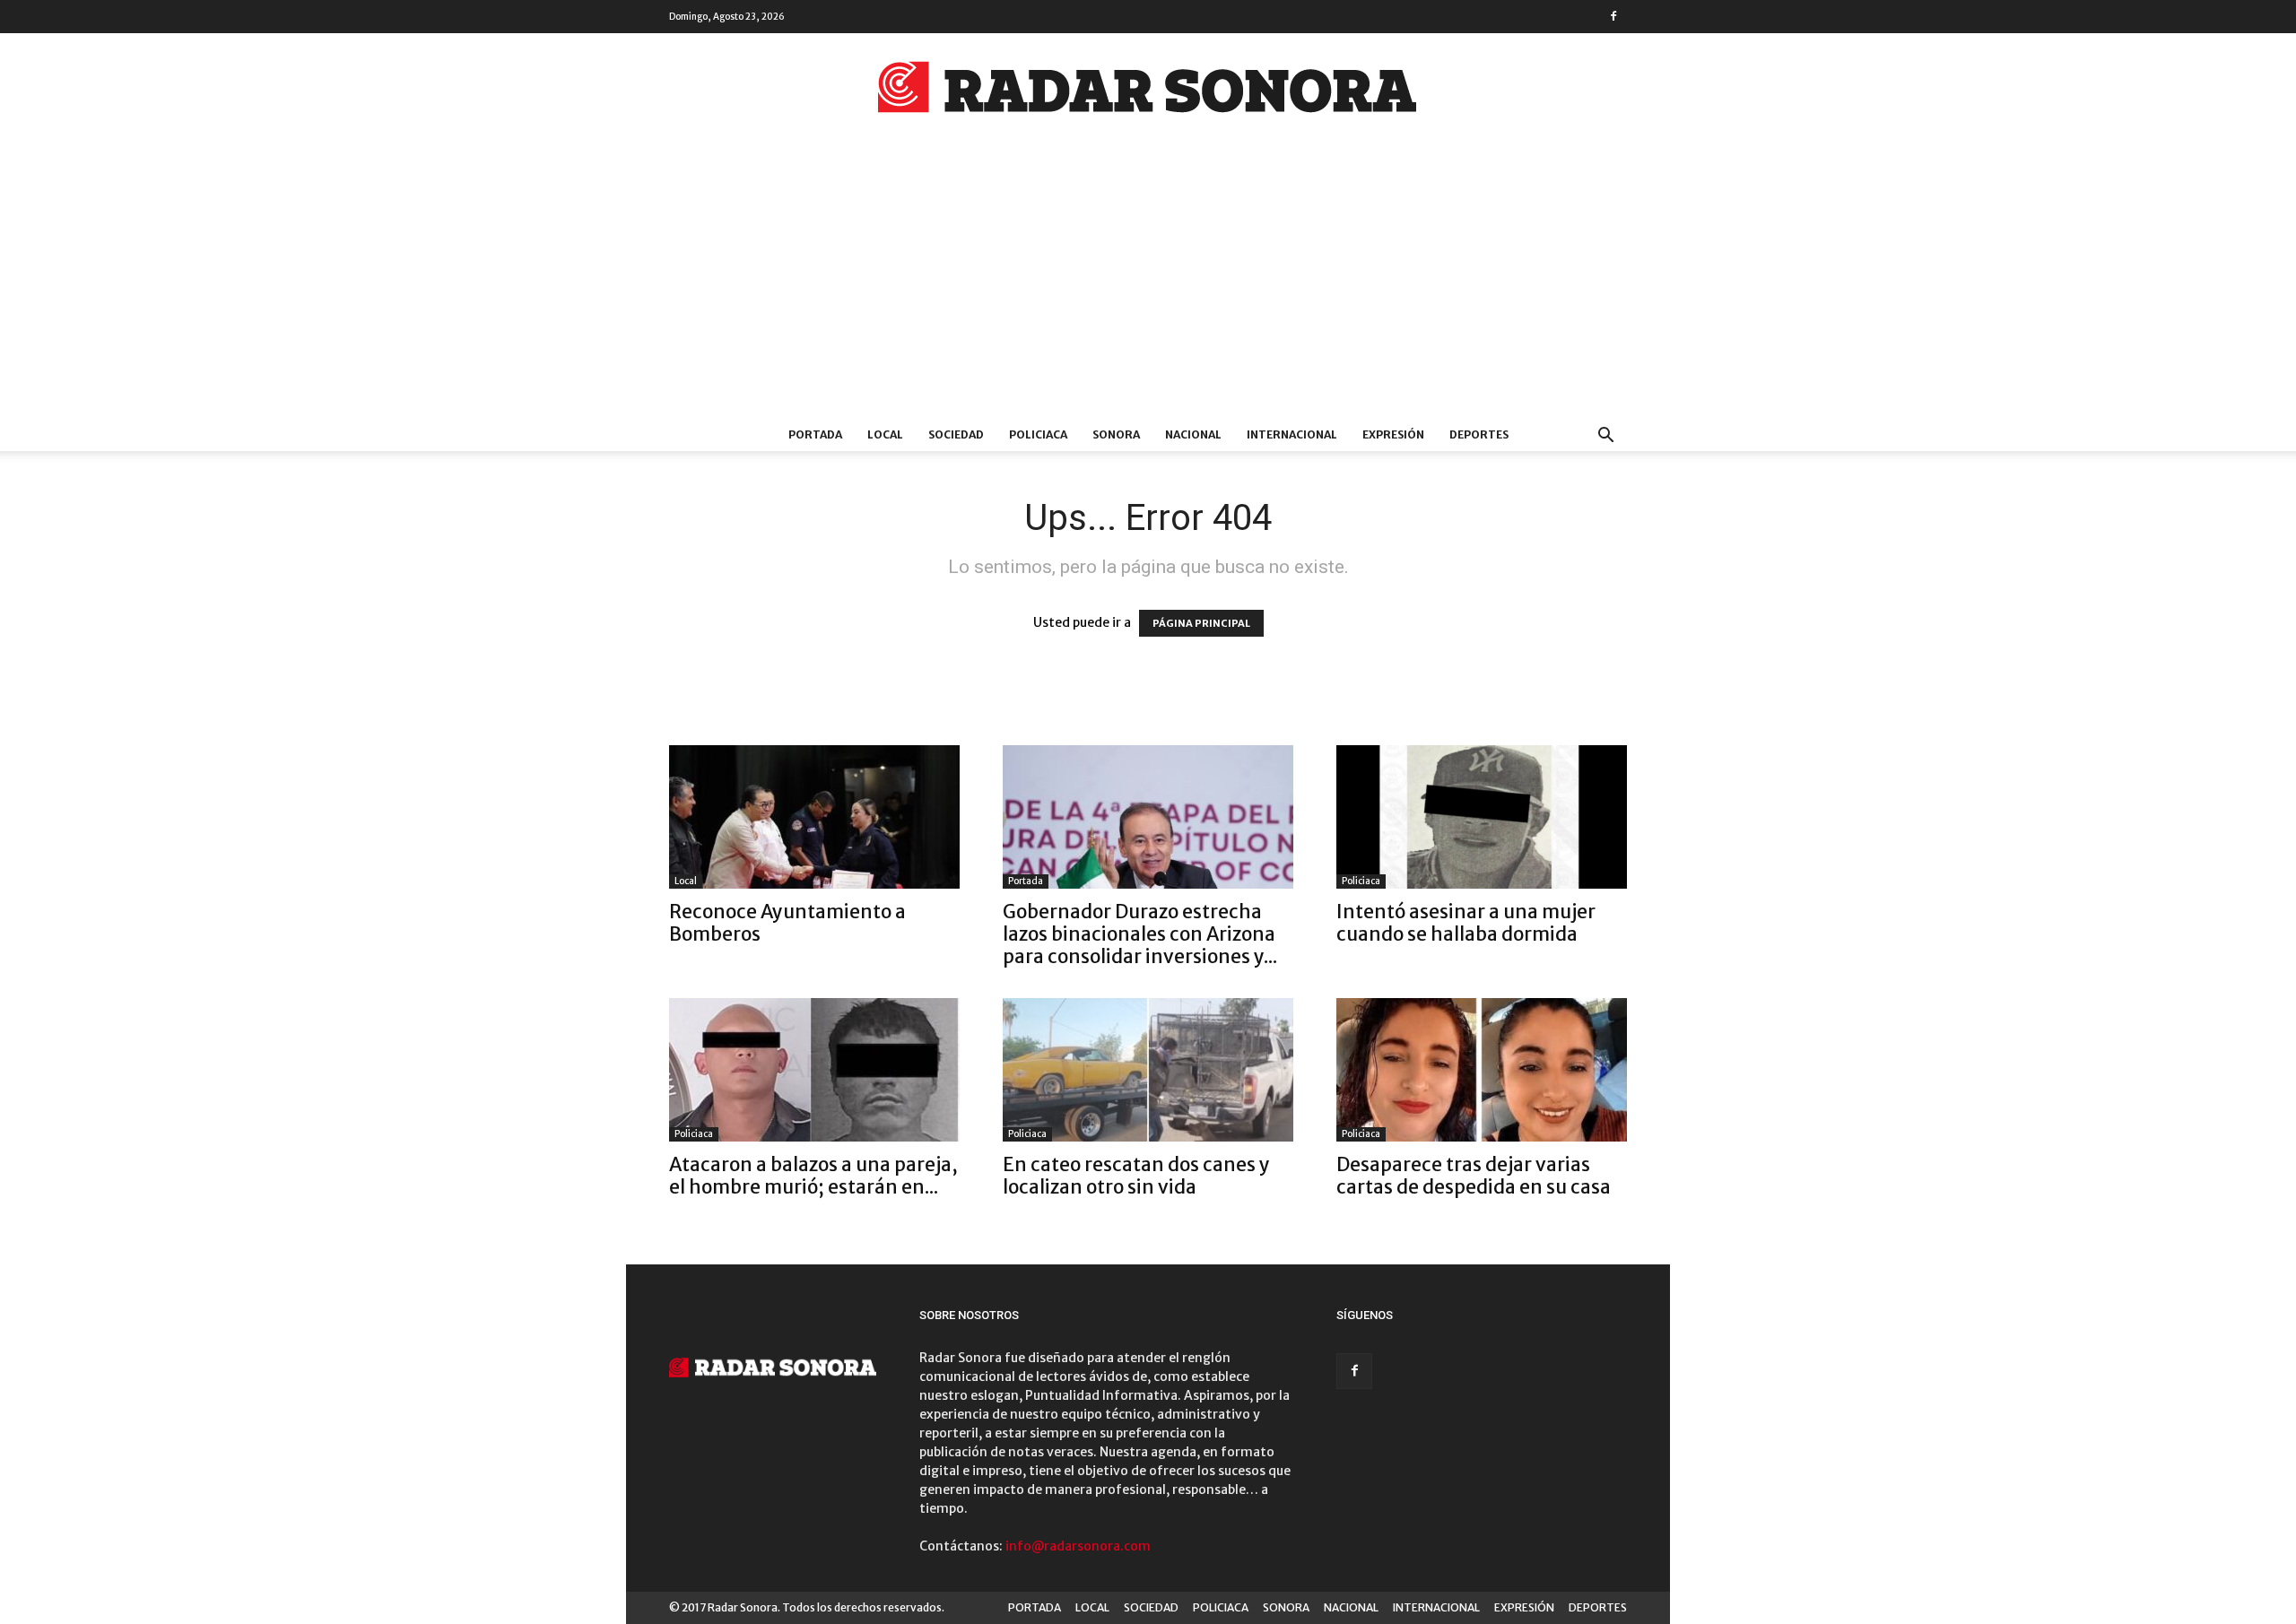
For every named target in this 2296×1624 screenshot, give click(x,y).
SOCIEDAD (956, 434)
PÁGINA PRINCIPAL (1201, 623)
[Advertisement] (1148, 284)
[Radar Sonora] (1148, 92)
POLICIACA (1038, 434)
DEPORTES (1479, 434)
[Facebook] (1613, 16)
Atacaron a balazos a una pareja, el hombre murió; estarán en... (813, 1176)
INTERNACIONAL (1292, 434)
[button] (1605, 437)
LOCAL (885, 434)
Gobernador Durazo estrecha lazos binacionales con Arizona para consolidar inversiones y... (1140, 934)
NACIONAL (1193, 434)
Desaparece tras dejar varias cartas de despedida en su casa (1474, 1176)
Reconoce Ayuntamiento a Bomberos (787, 923)
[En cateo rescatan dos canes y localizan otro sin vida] (1148, 1070)
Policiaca (1361, 881)
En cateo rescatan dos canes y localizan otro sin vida (1136, 1176)
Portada (1026, 881)
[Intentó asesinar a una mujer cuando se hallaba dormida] (1482, 817)
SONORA (1116, 434)
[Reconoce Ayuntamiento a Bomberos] (814, 817)
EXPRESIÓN (1393, 434)
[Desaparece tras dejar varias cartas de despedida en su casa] (1482, 1070)
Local (686, 881)
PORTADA (815, 434)
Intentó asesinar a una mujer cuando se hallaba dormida (1466, 923)
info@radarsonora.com (1078, 1546)
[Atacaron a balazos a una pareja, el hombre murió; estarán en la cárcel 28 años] (814, 1070)
